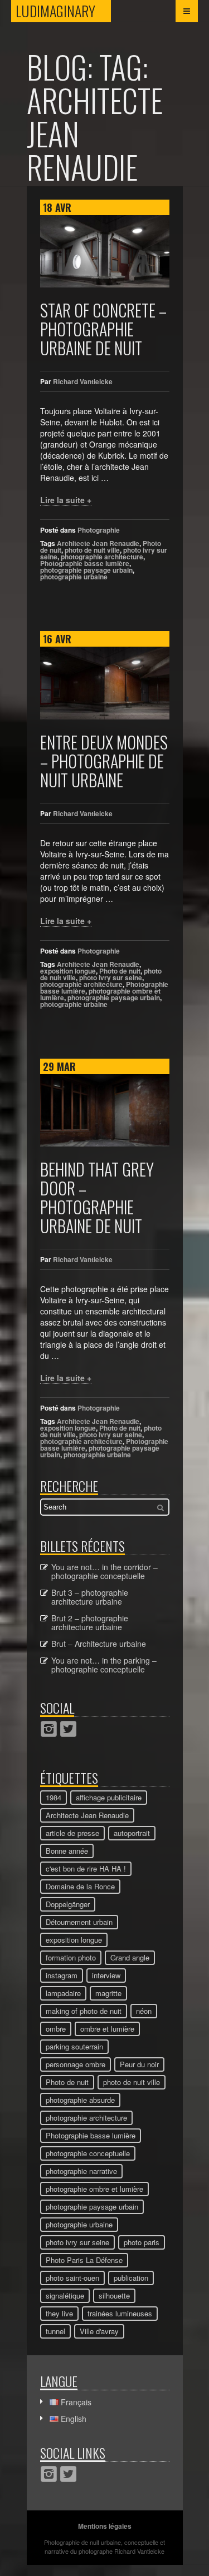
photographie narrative (81, 2171)
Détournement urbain (79, 1922)
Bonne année (67, 1851)
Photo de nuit (120, 971)
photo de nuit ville (92, 550)
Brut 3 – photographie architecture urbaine (90, 1597)
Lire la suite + (66, 500)
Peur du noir (139, 2064)
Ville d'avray (99, 2331)
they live (59, 2313)
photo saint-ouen (72, 2278)
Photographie (99, 530)
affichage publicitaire (109, 1797)
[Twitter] (68, 1729)
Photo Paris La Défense (84, 2260)
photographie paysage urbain (86, 570)
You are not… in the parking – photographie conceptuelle (104, 1665)
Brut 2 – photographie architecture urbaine (90, 1622)
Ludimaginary (63, 11)
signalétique (65, 2295)
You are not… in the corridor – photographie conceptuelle (104, 1571)
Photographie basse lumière (85, 563)
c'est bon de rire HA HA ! (86, 1868)
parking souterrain (74, 2046)
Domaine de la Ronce (80, 1886)
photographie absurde (80, 2100)
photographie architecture (102, 557)
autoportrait (132, 1833)
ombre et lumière (107, 2029)
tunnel (55, 2331)
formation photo (71, 1957)
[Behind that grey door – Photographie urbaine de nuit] (105, 1110)
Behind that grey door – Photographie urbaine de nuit (97, 1197)
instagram (62, 1975)
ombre (56, 2029)
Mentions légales (105, 2526)
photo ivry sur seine (111, 977)
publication (131, 2278)
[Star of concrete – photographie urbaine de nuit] (105, 251)
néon (144, 2011)
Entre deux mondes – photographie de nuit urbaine (104, 761)
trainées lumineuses (120, 2313)
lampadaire (63, 1993)
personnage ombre (76, 2064)
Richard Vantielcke (83, 381)
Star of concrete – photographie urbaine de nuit (103, 329)
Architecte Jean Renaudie (98, 543)
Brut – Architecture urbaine (99, 1644)
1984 (54, 1797)
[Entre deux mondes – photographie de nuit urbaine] (105, 683)
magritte (108, 1993)
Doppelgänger (68, 1904)
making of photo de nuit (84, 2011)
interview (106, 1975)
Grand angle (130, 1957)
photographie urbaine (74, 577)
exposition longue (68, 971)
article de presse (72, 1833)
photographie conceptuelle (88, 2153)
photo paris (142, 2242)
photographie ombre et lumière (94, 2189)
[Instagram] (49, 1729)
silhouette (114, 2295)
